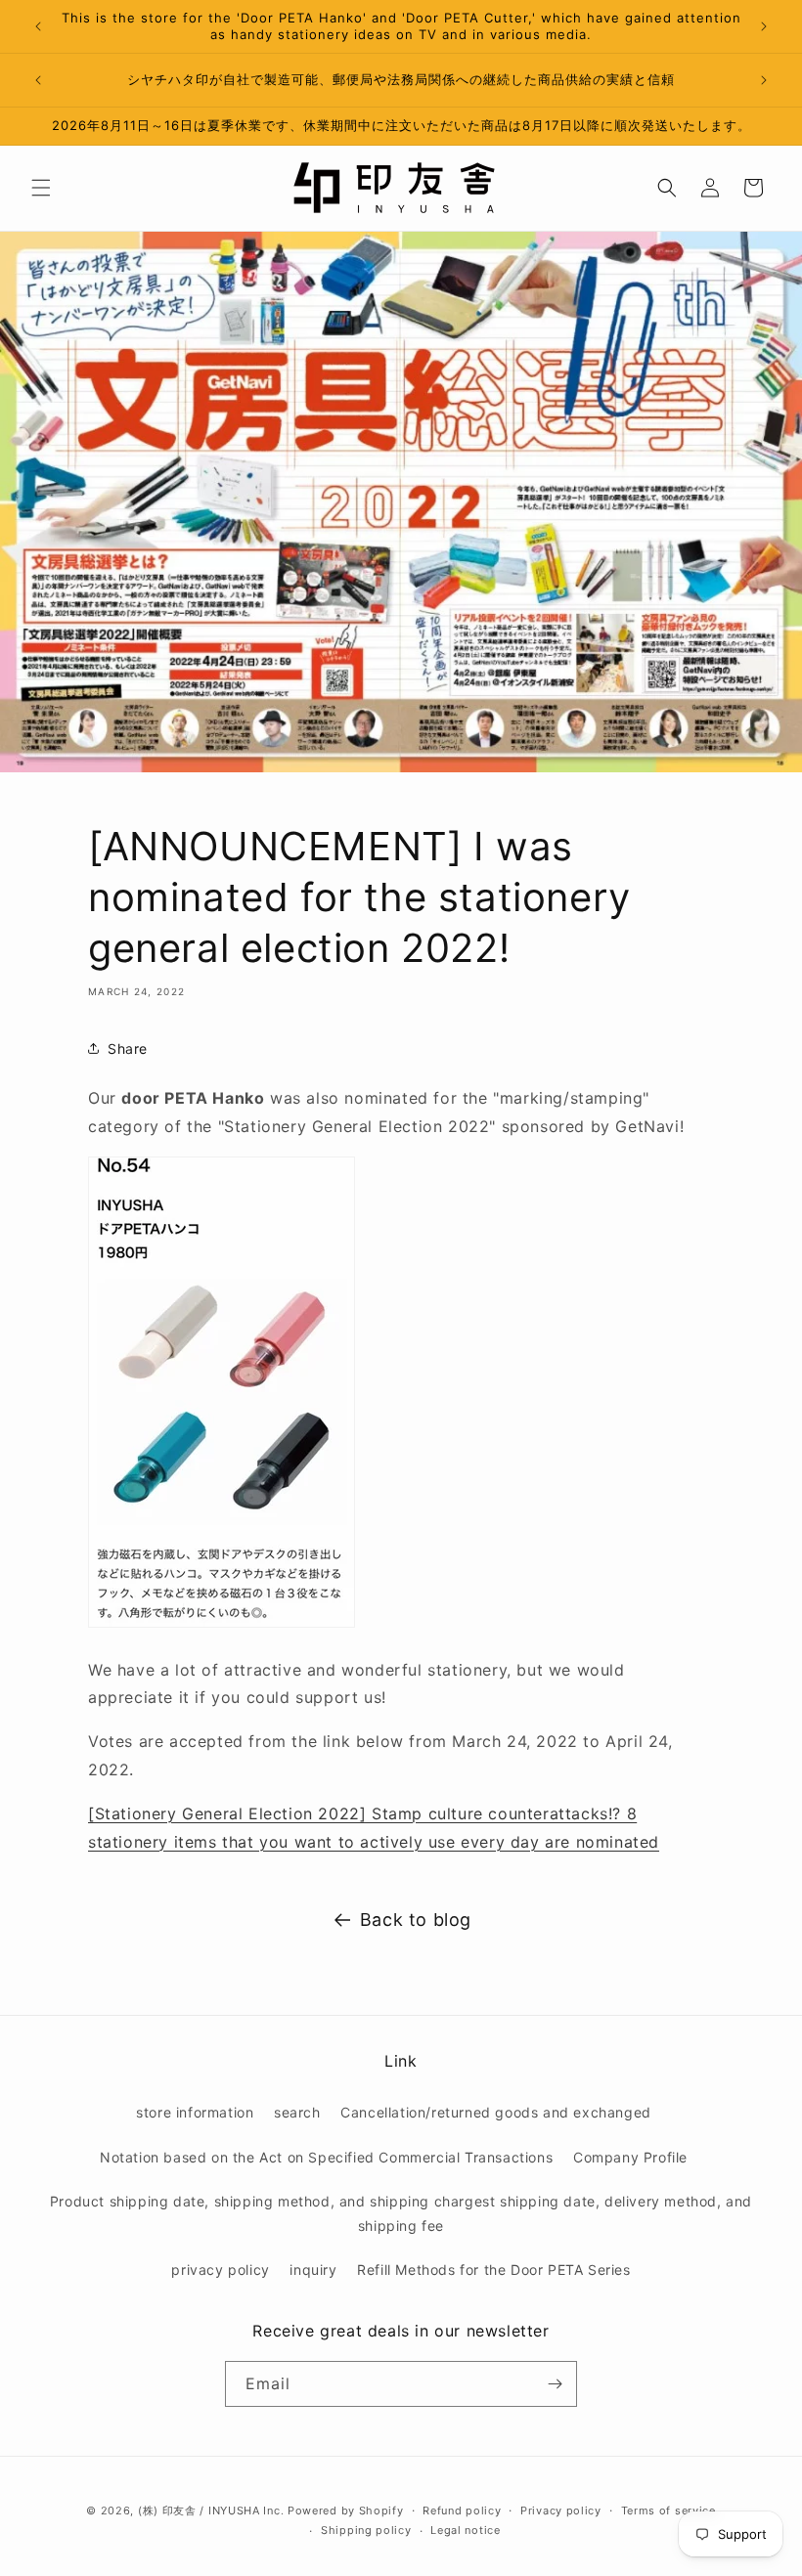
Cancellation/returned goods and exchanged (496, 2112)
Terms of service (668, 2511)
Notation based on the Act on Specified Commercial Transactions (326, 2157)
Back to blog (416, 1920)
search (297, 2112)
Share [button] (128, 1048)
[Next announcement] (764, 26)
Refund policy (462, 2511)
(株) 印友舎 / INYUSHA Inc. (211, 2511)
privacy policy (220, 2270)
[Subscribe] (555, 2384)
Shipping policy (366, 2530)
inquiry (313, 2270)
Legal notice (465, 2530)
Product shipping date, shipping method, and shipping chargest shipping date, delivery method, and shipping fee (401, 2213)
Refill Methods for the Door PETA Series (493, 2270)
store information (195, 2112)
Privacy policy (561, 2511)
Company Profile (630, 2157)
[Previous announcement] (38, 26)
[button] (41, 188)
